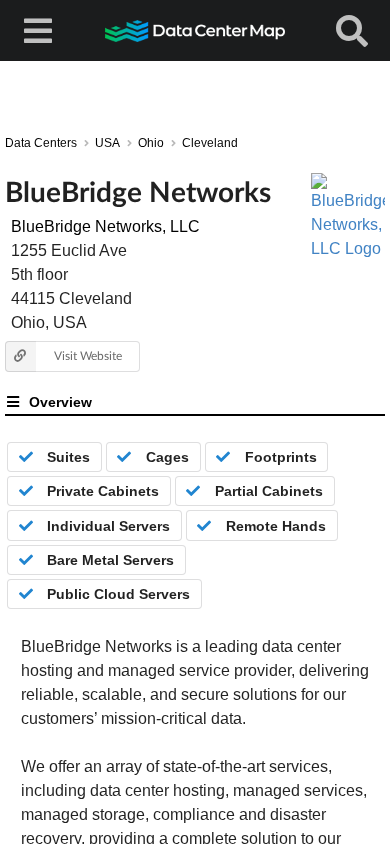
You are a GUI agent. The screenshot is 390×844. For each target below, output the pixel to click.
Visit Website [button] (88, 355)
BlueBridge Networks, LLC (105, 226)
